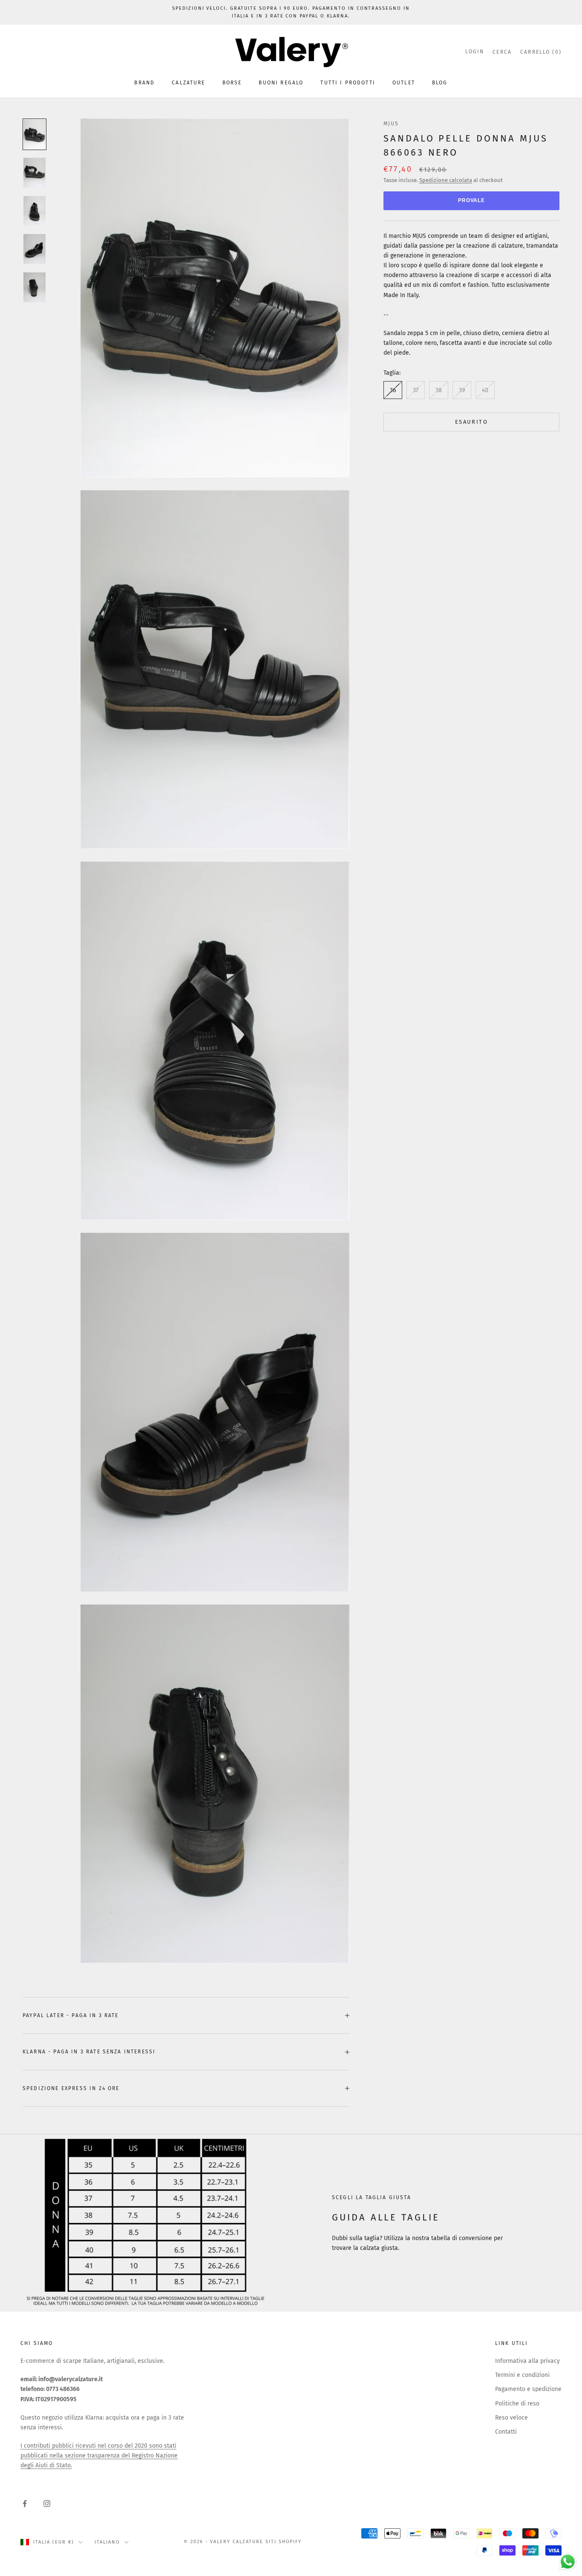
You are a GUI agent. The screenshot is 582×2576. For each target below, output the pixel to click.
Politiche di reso (517, 2404)
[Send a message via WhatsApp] (568, 2562)
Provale (472, 201)
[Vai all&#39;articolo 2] (35, 173)
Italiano (107, 2542)
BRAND (144, 83)
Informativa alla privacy (527, 2361)
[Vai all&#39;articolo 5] (35, 287)
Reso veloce (511, 2418)
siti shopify (284, 2542)
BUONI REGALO (281, 83)
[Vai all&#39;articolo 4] (35, 249)
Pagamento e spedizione (528, 2389)
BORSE (232, 83)
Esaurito (471, 422)
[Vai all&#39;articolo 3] (35, 211)
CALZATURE (188, 83)
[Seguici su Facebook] (25, 2504)
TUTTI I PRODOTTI (348, 83)
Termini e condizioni (522, 2375)
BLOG (440, 83)
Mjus (391, 124)
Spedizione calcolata (446, 180)
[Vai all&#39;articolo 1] (35, 134)
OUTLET (404, 83)
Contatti (506, 2432)
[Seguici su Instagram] (47, 2504)
